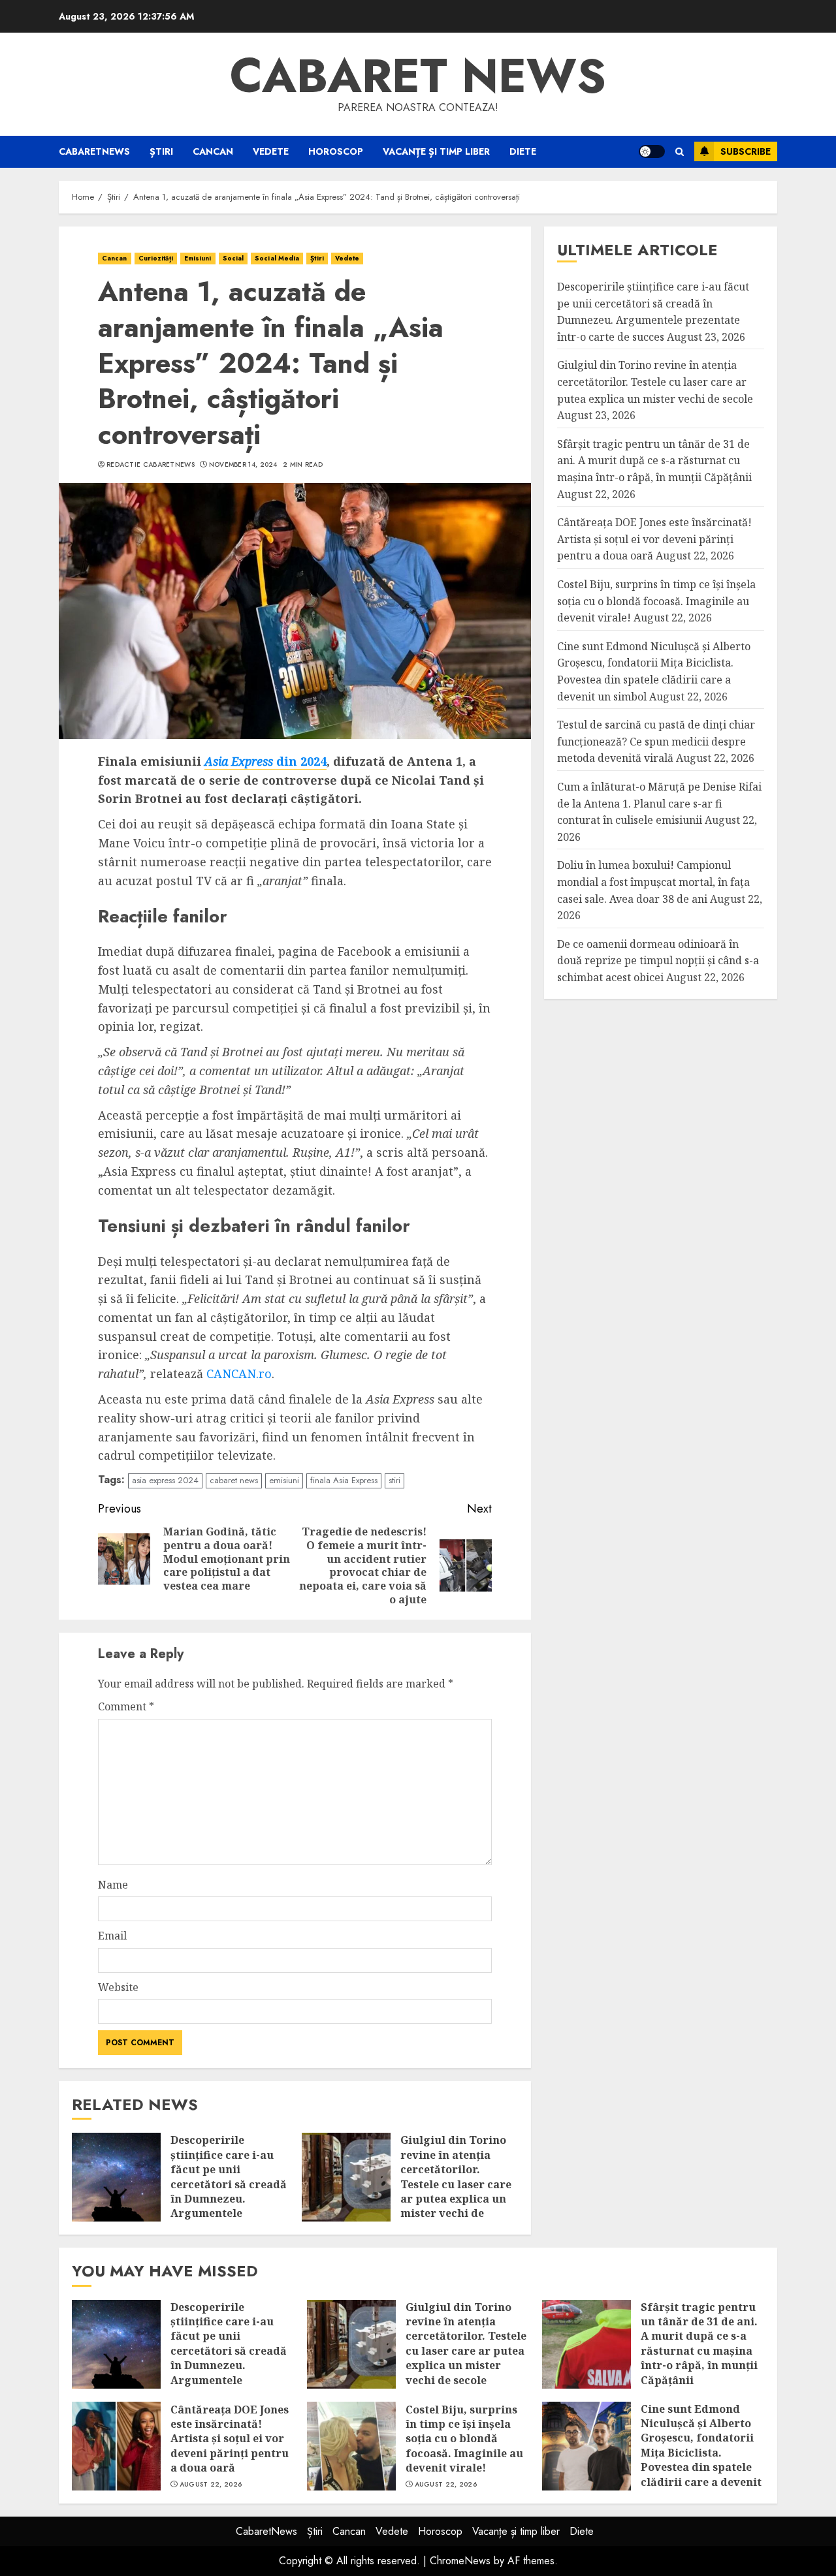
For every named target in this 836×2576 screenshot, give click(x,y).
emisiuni (284, 1480)
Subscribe (746, 151)
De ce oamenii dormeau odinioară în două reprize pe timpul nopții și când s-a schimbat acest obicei (658, 961)
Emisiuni (198, 258)
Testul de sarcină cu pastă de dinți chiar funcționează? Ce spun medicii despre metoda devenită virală (656, 742)
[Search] (680, 152)
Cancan (213, 151)
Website (118, 1987)
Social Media (277, 258)
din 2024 (265, 761)
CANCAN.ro (239, 1374)
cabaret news (234, 1480)
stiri (394, 1480)
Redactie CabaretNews (151, 465)
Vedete (271, 151)
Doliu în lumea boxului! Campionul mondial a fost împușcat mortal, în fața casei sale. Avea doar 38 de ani (653, 882)
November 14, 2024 (243, 465)
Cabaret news (418, 76)
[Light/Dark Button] (652, 151)
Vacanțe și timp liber (436, 151)
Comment (126, 1706)
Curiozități (156, 258)
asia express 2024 (165, 1480)
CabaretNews (94, 151)
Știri (161, 151)
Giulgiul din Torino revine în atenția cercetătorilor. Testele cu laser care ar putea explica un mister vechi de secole (456, 2184)
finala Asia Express (344, 1480)
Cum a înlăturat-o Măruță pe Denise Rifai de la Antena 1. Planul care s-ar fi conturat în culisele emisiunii (659, 803)
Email (112, 1936)
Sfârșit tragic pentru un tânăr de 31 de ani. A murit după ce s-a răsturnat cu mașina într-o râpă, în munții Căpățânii (654, 461)
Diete (523, 151)
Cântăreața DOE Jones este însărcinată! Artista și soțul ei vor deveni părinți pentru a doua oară (654, 540)
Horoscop (336, 151)
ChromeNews (460, 2561)
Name (113, 1885)
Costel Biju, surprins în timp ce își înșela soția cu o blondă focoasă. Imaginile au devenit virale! (656, 601)
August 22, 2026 (211, 2485)
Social (233, 258)
